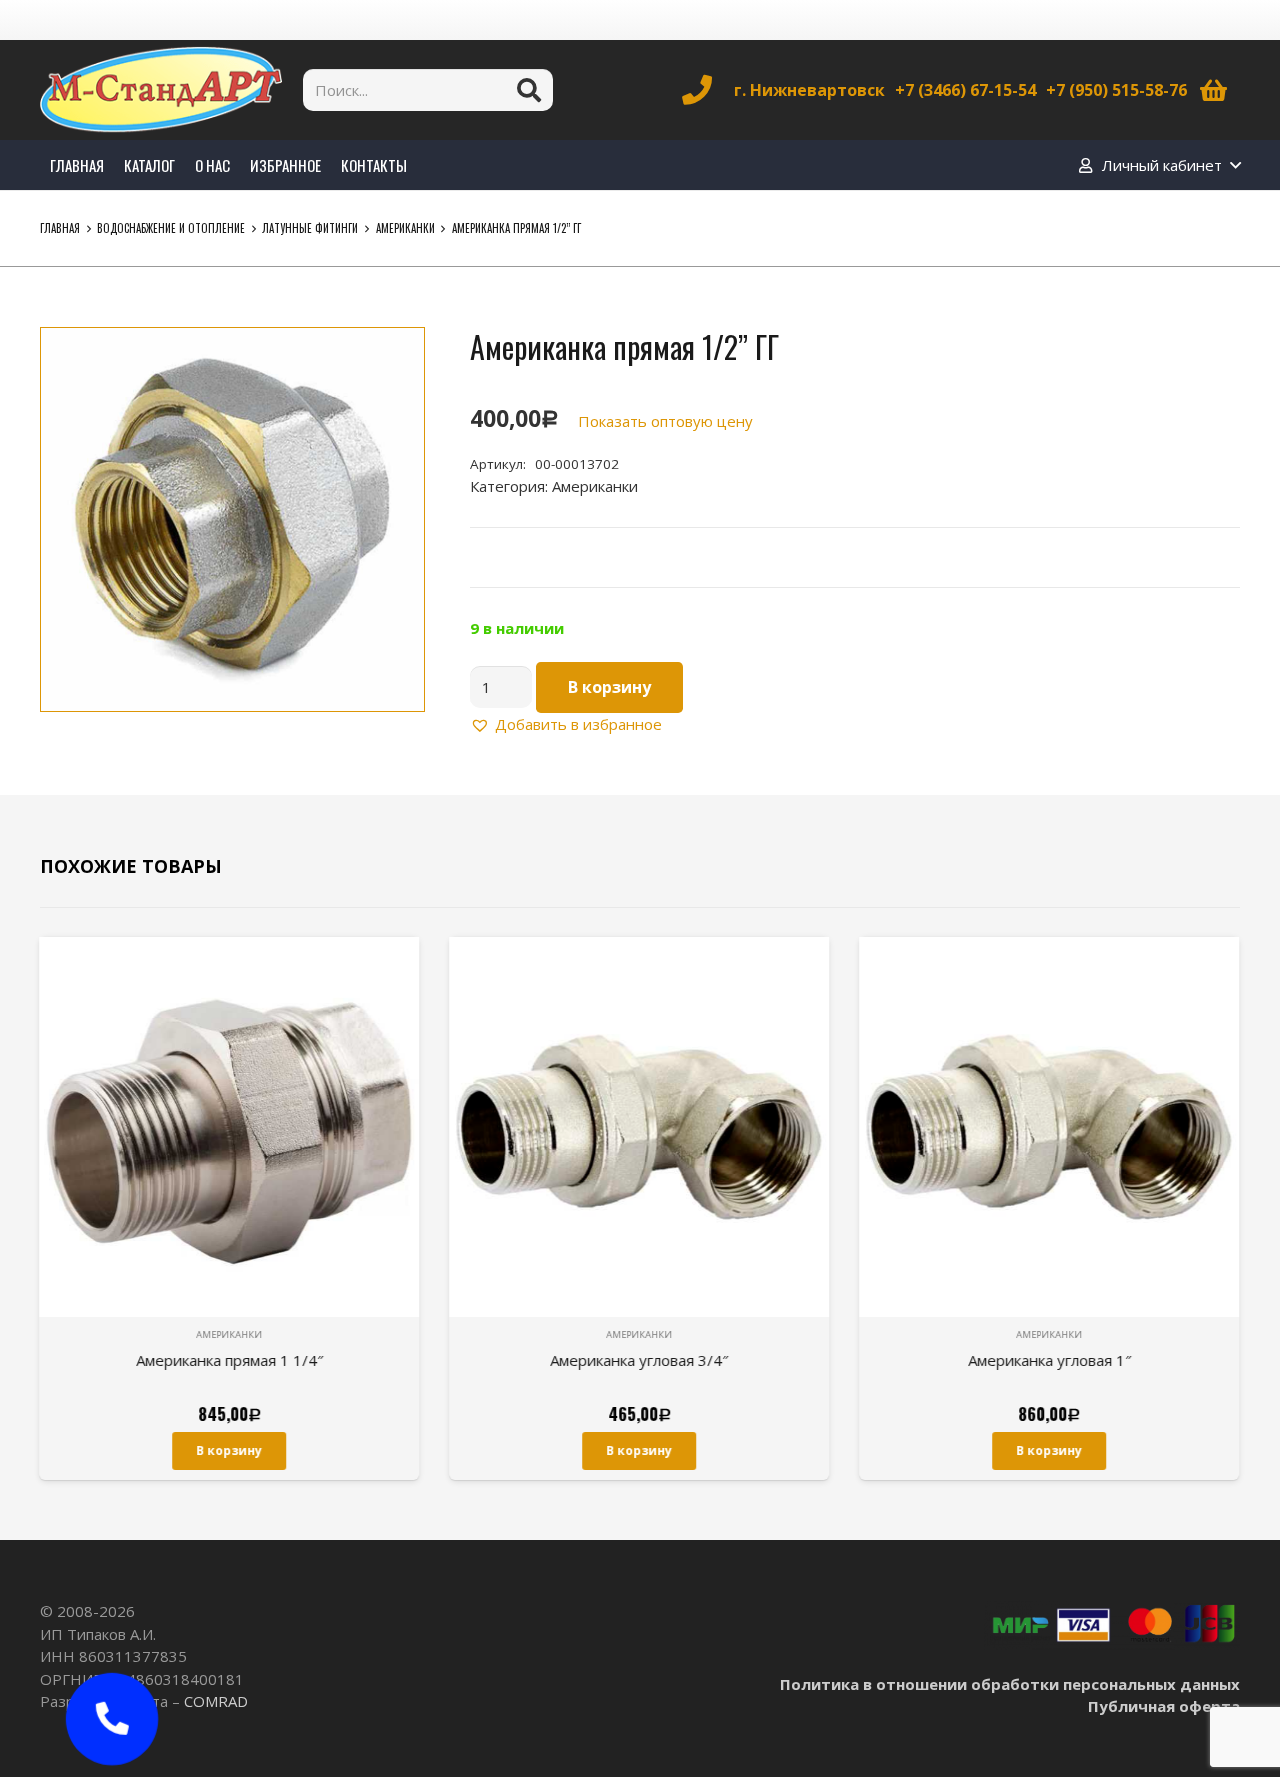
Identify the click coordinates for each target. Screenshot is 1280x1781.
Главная (60, 228)
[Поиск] (529, 90)
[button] (394, 358)
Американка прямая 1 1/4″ (230, 1360)
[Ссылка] (161, 90)
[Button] (111, 1718)
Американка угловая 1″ (1050, 1360)
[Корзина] (1213, 90)
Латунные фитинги (310, 228)
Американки (405, 228)
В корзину (609, 687)
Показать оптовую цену (665, 421)
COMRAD (216, 1701)
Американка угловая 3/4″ (640, 1360)
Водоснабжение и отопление (171, 228)
